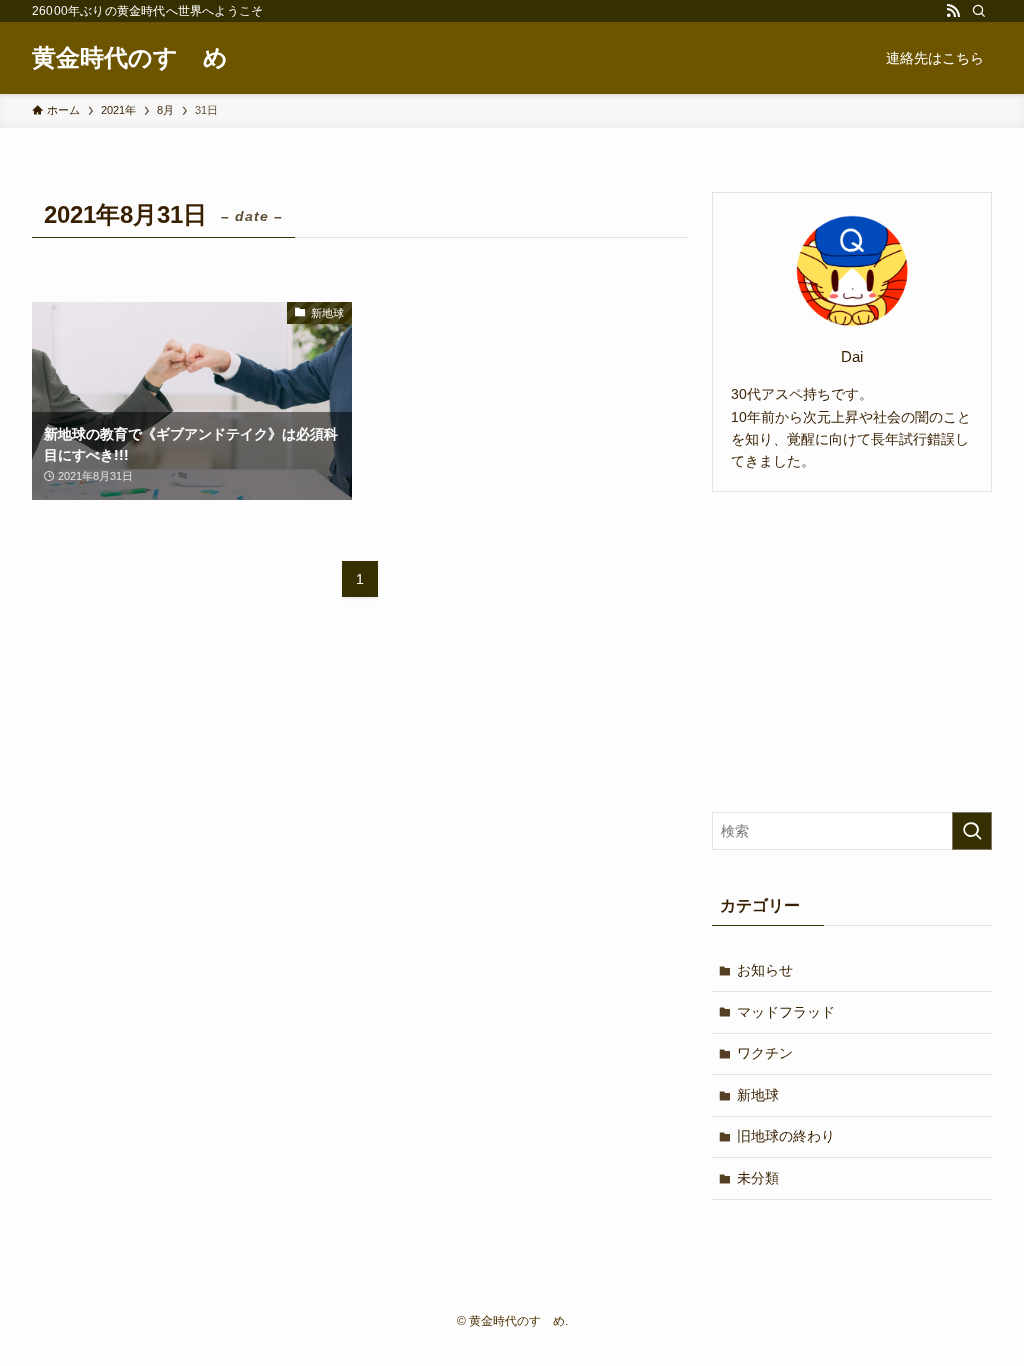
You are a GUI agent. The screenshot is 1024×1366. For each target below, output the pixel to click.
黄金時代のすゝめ (130, 58)
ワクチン (765, 1053)
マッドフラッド (786, 1012)
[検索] (979, 11)
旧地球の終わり (786, 1136)
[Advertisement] (852, 652)
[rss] (953, 11)
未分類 (758, 1178)
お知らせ (765, 970)
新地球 (758, 1095)
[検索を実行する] (972, 831)
